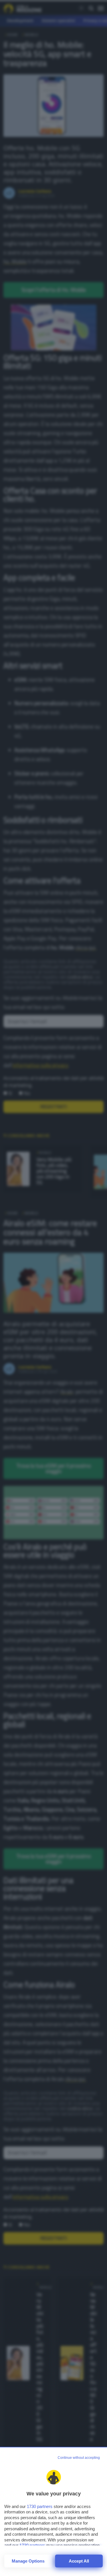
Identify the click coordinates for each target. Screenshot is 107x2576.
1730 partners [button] (40, 2506)
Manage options (28, 2561)
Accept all (79, 2561)
